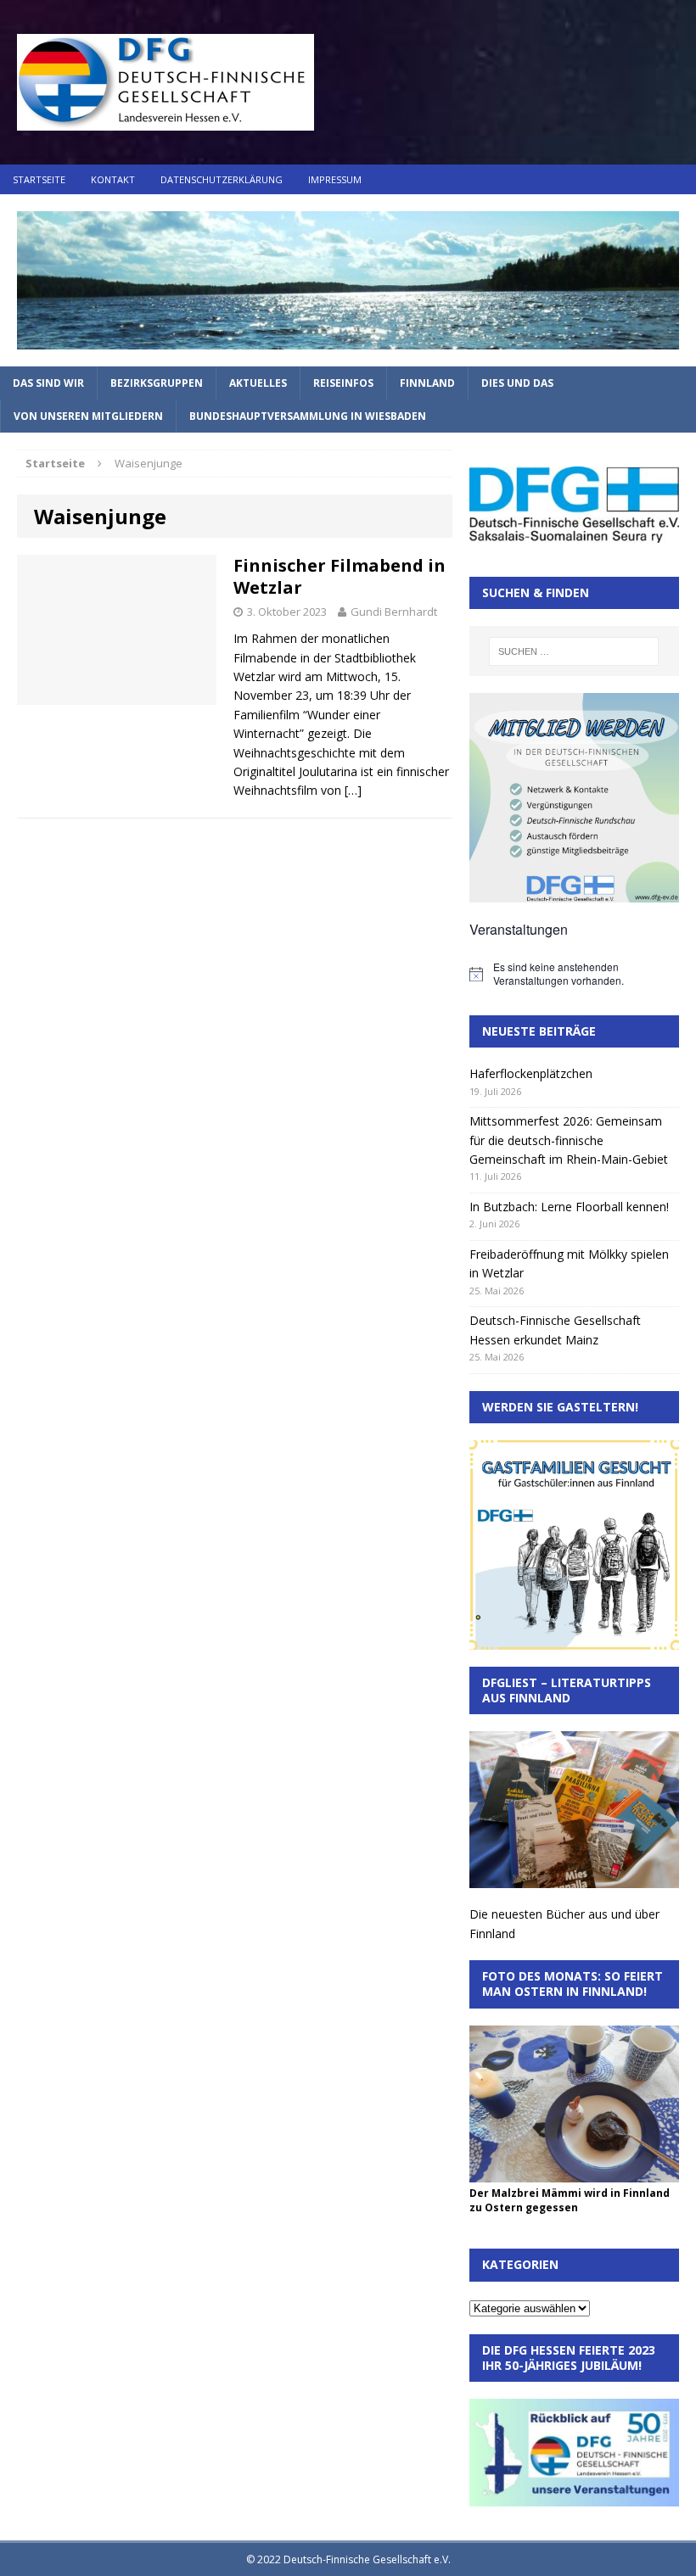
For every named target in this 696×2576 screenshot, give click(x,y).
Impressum (335, 179)
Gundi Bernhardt (394, 612)
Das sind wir (48, 383)
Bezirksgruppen (157, 383)
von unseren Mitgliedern (88, 416)
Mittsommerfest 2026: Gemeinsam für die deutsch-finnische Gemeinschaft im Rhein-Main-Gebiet (569, 1140)
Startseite (39, 179)
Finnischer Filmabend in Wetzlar (340, 576)
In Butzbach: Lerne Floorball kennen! (569, 1207)
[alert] (574, 974)
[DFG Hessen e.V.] (348, 280)
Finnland (427, 383)
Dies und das (517, 383)
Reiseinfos (343, 383)
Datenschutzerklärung (222, 179)
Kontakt (113, 179)
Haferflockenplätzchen (531, 1073)
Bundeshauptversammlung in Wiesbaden (308, 416)
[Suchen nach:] (574, 651)
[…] (353, 790)
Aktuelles (258, 383)
